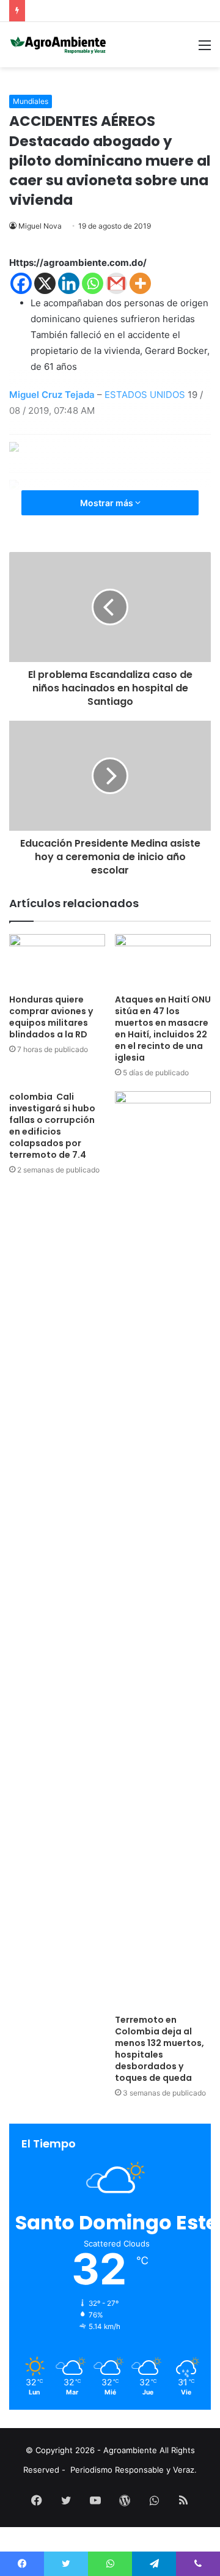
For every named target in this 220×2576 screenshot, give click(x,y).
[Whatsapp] (93, 283)
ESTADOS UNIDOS (145, 395)
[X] (45, 283)
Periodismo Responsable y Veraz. (134, 2470)
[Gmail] (116, 283)
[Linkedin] (69, 283)
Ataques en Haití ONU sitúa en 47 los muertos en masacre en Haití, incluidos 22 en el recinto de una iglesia (163, 1029)
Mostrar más (108, 503)
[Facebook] (21, 283)
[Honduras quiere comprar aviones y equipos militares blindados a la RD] (57, 961)
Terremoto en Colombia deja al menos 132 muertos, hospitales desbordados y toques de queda (159, 2049)
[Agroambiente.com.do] (58, 45)
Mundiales (31, 101)
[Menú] (205, 49)
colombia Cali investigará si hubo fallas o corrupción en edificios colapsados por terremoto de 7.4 (52, 1126)
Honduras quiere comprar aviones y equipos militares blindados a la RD (51, 1017)
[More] (140, 283)
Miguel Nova (40, 226)
